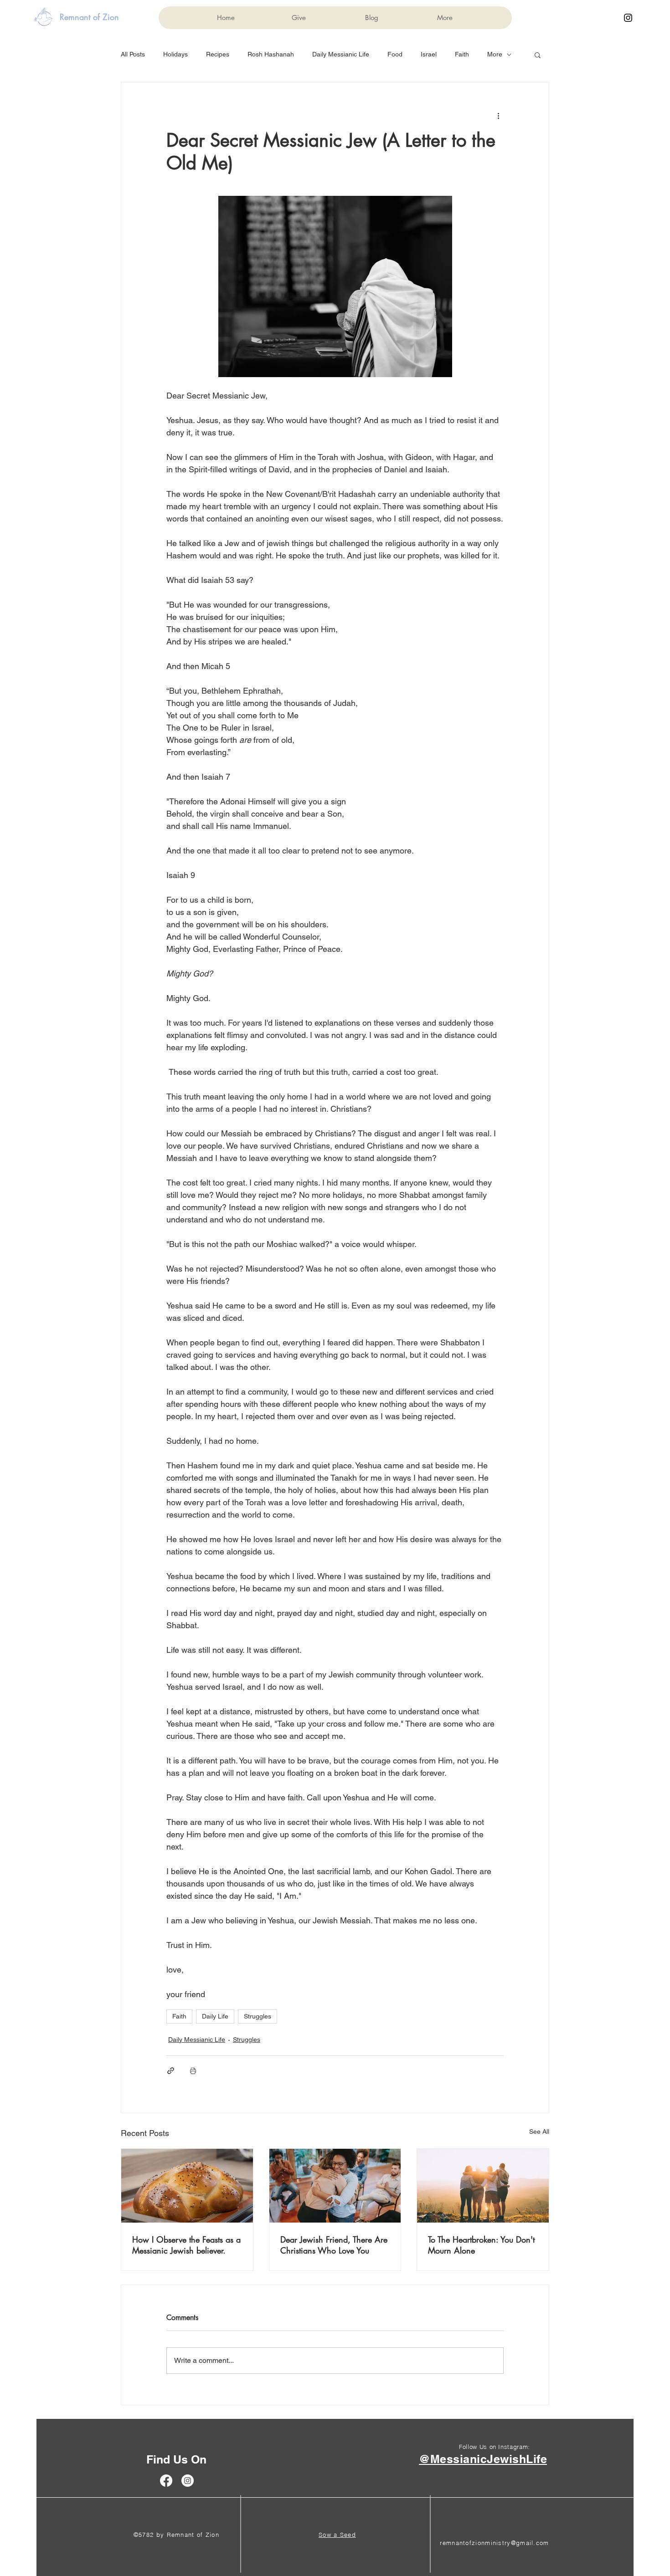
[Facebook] (166, 2481)
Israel (429, 54)
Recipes (218, 54)
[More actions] (498, 115)
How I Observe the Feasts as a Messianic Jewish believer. (186, 2245)
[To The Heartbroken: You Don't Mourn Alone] (483, 2186)
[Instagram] (628, 18)
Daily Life (215, 2016)
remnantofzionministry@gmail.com (494, 2543)
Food (395, 54)
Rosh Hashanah (271, 54)
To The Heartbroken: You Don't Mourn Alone (481, 2245)
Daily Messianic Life (341, 54)
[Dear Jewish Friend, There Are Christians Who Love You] (335, 2186)
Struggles (258, 2016)
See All (539, 2131)
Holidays (175, 54)
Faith (462, 54)
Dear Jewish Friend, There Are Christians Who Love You (334, 2245)
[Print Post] (193, 2071)
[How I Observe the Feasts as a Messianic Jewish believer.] (187, 2186)
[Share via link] (171, 2071)
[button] (538, 55)
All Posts (133, 54)
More (495, 54)
